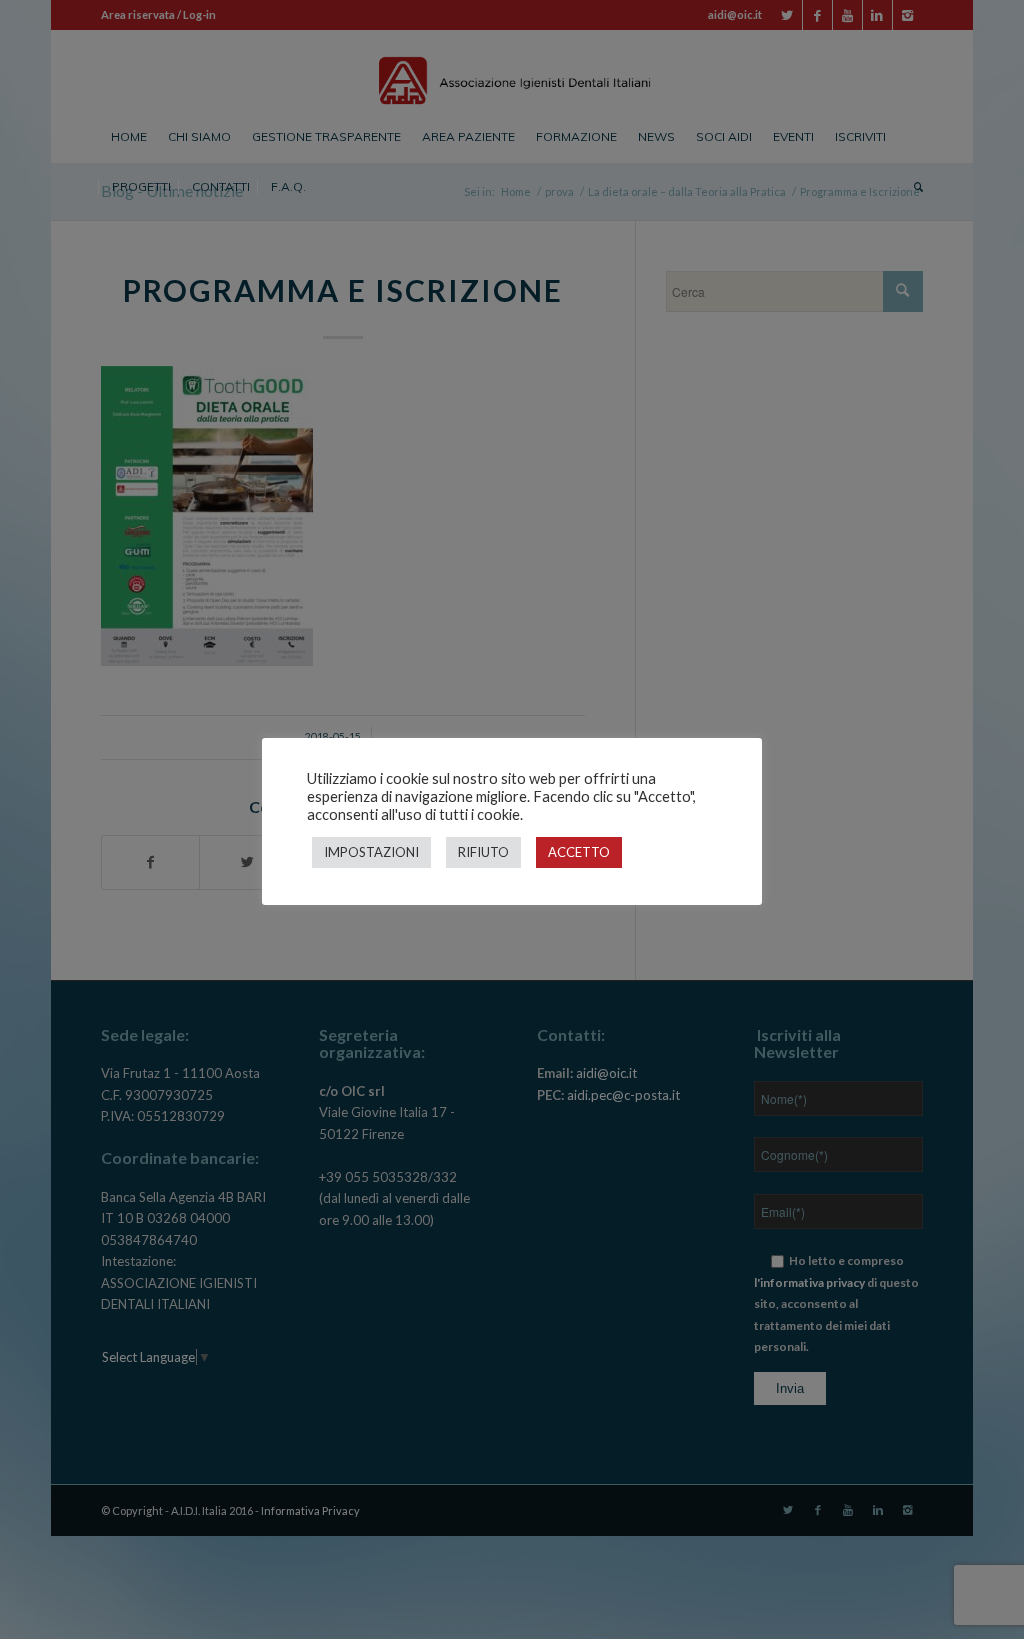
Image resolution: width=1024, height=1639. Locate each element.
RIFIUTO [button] (483, 852)
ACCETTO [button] (579, 852)
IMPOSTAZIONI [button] (371, 852)
